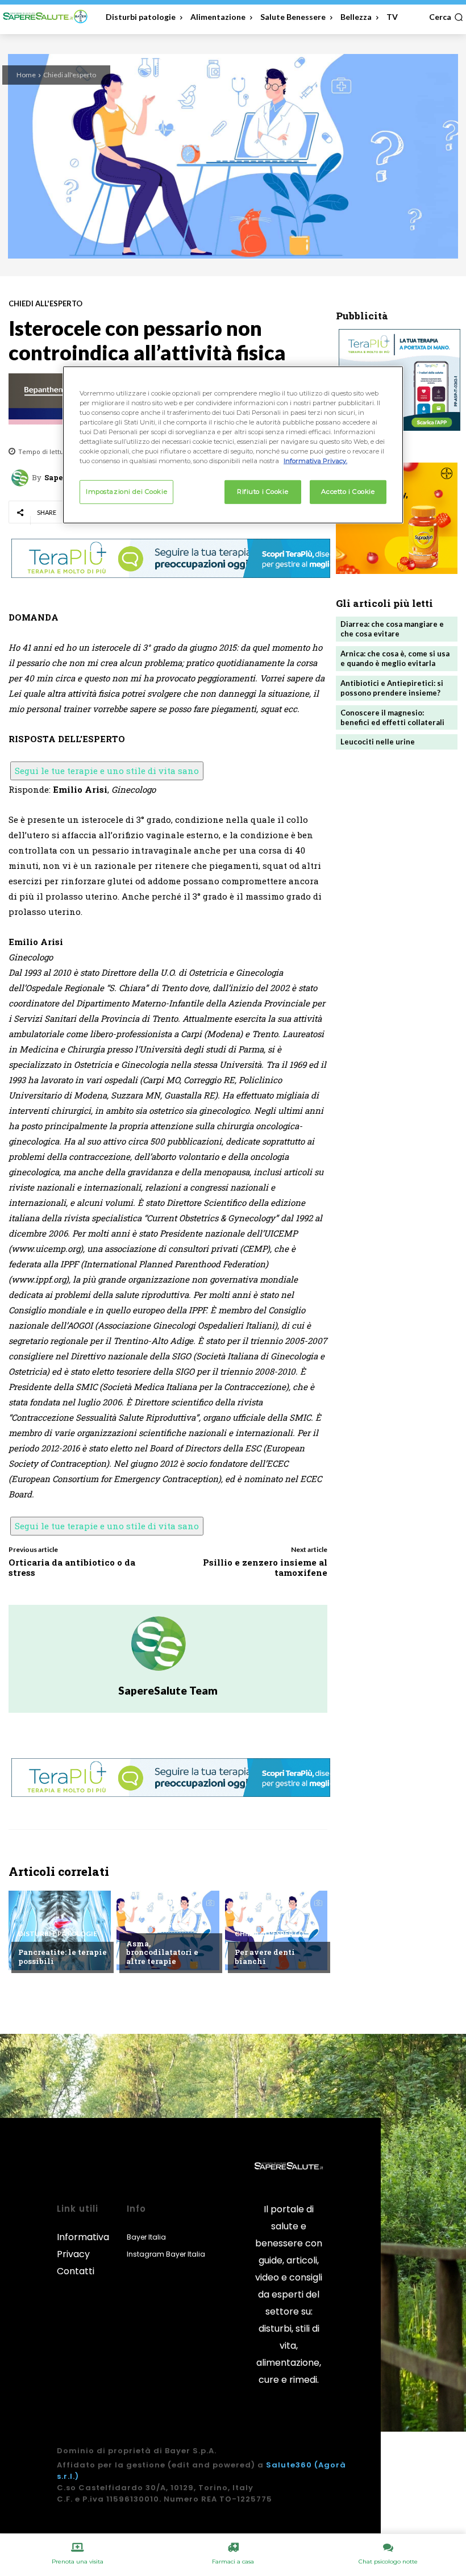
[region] (233, 445)
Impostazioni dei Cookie (126, 492)
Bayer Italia (146, 2237)
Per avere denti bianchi (265, 1957)
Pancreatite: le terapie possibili (63, 1957)
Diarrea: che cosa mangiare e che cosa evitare (392, 629)
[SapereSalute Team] (22, 478)
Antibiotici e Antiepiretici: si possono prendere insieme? (392, 688)
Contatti (76, 2271)
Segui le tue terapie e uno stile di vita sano (107, 771)
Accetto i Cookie (348, 492)
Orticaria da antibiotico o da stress (72, 1567)
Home (26, 75)
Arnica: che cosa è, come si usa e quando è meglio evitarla (395, 658)
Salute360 (289, 2465)
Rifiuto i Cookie (263, 492)
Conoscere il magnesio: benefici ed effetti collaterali (392, 717)
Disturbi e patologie (58, 1934)
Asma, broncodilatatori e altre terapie (162, 1952)
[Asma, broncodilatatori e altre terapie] (168, 1930)
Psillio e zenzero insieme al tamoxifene (265, 1567)
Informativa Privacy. (315, 461)
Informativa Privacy (83, 2246)
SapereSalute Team (168, 1690)
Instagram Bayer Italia (166, 2254)
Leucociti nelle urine (378, 742)
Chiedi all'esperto (70, 75)
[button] (446, 17)
